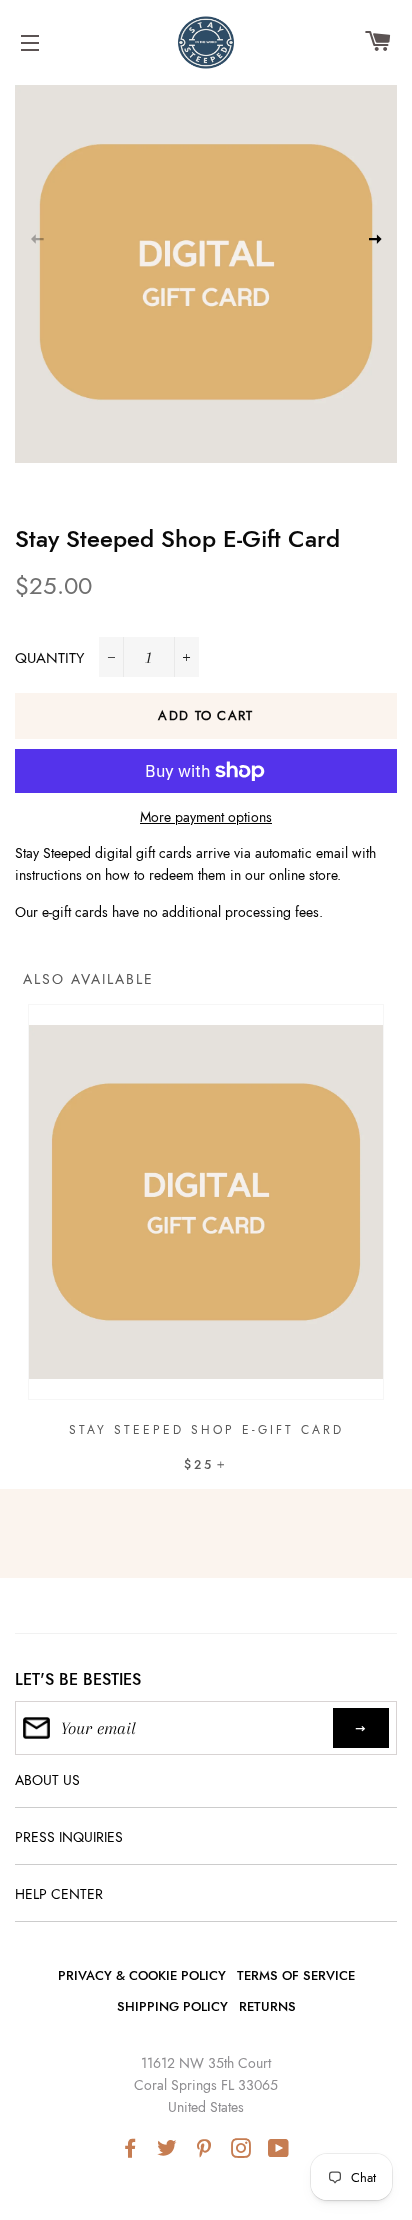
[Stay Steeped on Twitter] (169, 2149)
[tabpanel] (206, 272)
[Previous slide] (37, 238)
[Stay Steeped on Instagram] (243, 2149)
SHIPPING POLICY (172, 2006)
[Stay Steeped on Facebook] (132, 2149)
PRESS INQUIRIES (69, 1837)
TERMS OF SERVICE (296, 1975)
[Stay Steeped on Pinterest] (206, 2149)
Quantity (49, 658)
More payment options (206, 817)
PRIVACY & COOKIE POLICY (142, 1975)
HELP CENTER (59, 1894)
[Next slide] (375, 238)
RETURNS (267, 2006)
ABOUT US (47, 1780)
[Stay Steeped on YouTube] (280, 2149)
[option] (206, 1263)
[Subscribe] (361, 1728)
